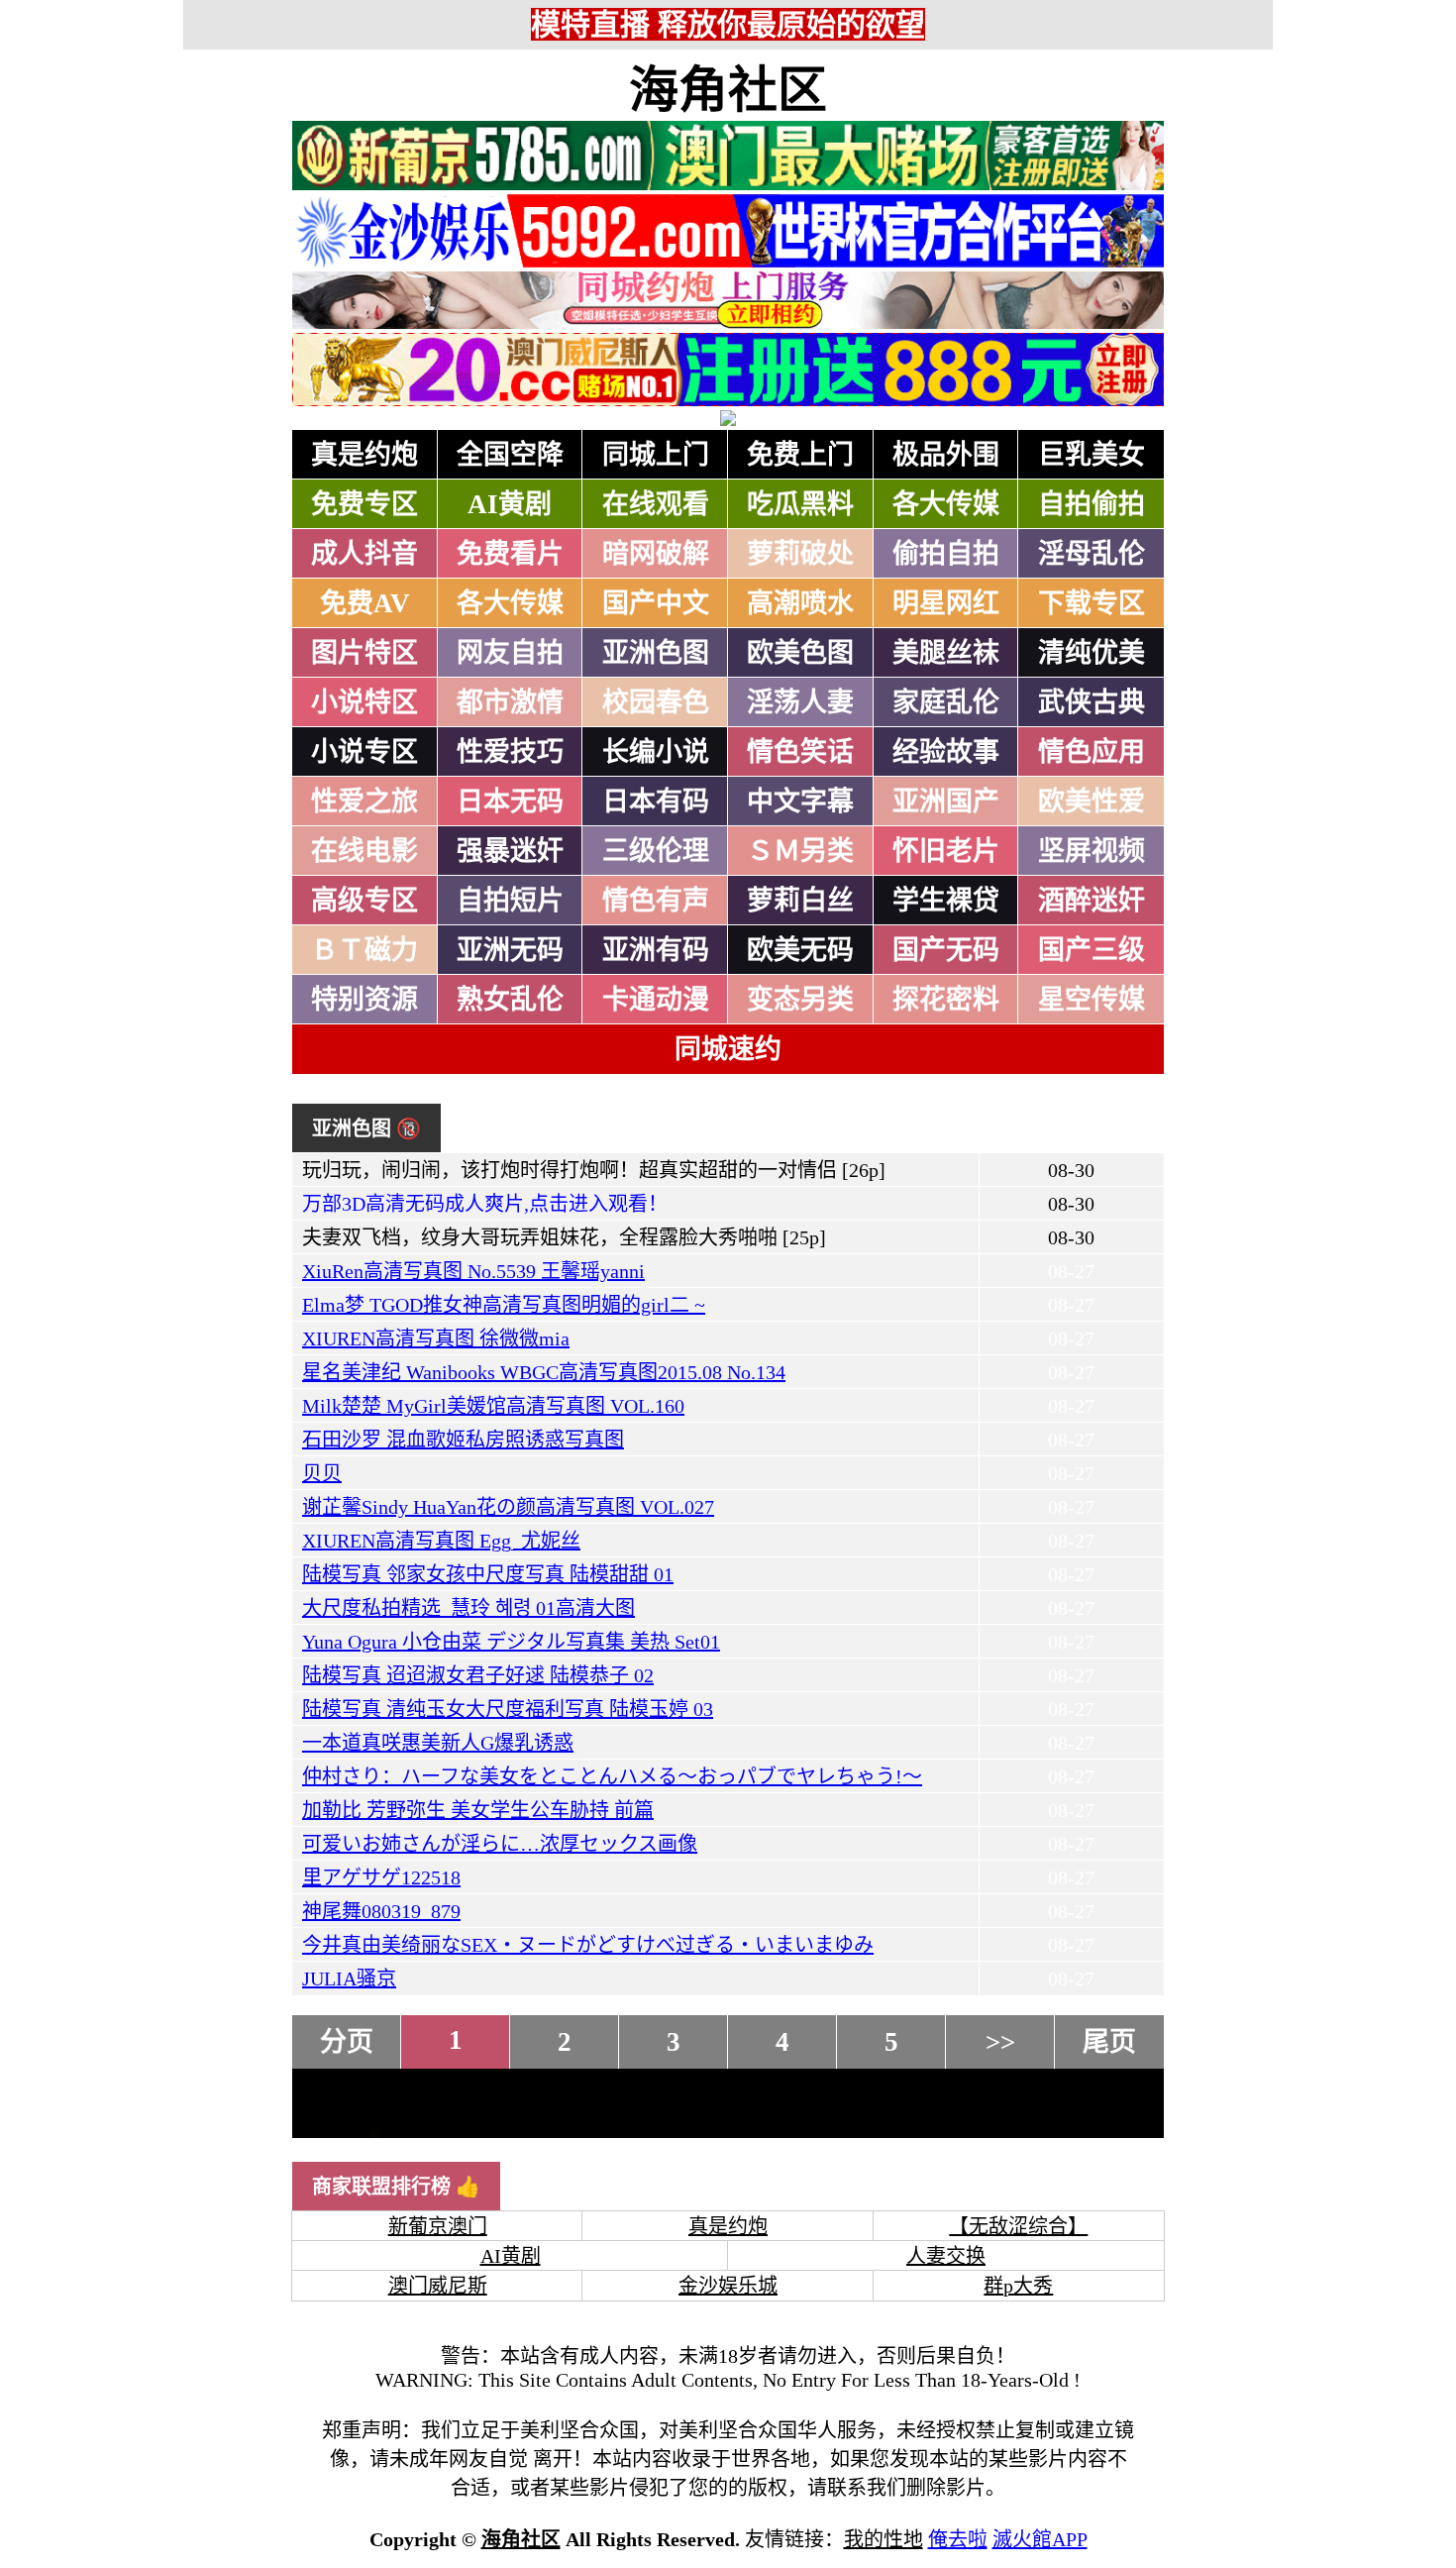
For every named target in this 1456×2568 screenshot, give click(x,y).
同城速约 (728, 1049)
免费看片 (510, 554)
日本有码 (656, 802)
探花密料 (946, 1000)
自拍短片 (510, 901)
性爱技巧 (510, 752)
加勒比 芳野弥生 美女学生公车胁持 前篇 (478, 1810)
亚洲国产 (946, 802)
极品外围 (946, 455)
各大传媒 (946, 504)
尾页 (1109, 2042)
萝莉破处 (800, 554)
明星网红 (946, 603)
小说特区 (364, 702)
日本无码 (510, 802)
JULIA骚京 (349, 1979)
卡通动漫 (656, 1000)
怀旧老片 (946, 851)
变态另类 (800, 1000)
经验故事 (946, 752)
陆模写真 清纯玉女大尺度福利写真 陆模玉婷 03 (508, 1709)
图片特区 (364, 653)
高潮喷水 (800, 603)
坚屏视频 (1092, 851)
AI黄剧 (510, 504)
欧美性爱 (1092, 802)
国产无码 (946, 950)
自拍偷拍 (1092, 504)
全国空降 (510, 455)
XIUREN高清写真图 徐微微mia (436, 1338)
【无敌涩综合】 (1018, 2226)
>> (1000, 2042)
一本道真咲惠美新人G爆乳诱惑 (438, 1743)
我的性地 (884, 2539)
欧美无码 (800, 950)
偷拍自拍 (946, 554)
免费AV (365, 603)
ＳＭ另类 (800, 851)
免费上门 (800, 455)
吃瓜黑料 (800, 504)
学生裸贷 (946, 901)
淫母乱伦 (1092, 554)
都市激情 (510, 702)
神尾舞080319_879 (381, 1911)
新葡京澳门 (438, 2226)
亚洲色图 (656, 653)
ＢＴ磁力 (364, 950)
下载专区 (1092, 603)
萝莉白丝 (800, 901)
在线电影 (364, 851)
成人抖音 (364, 554)
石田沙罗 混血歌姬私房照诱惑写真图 (463, 1440)
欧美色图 (800, 653)
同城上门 (656, 455)
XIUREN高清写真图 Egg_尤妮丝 (441, 1541)
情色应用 (1092, 752)
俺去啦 (958, 2539)
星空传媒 (1092, 1000)
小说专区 (364, 752)
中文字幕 (800, 802)
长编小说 (656, 752)
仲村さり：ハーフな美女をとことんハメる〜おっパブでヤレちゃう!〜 (612, 1776)
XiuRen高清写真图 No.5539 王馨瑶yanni (473, 1271)
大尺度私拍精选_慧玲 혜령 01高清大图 (468, 1608)
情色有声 (656, 901)
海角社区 (728, 90)
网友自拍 (510, 653)
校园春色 (656, 702)
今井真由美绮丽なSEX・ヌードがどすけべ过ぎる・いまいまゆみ (588, 1945)
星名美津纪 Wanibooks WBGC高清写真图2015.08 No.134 (544, 1372)
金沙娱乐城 (728, 2286)
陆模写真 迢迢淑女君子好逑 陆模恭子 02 (478, 1675)
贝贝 (322, 1473)
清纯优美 (1092, 653)
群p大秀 (1018, 2286)
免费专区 (364, 504)
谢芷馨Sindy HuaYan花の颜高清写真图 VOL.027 (508, 1507)
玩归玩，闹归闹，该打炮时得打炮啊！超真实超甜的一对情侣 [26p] (594, 1170)
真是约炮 (364, 455)
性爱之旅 (364, 802)
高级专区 (364, 901)
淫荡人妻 (800, 702)
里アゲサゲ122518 (381, 1877)
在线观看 (656, 504)
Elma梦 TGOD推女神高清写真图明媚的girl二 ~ (504, 1305)
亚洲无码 (510, 950)
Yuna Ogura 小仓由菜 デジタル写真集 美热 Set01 (511, 1642)
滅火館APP (1040, 2539)
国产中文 (656, 603)
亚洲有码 (656, 950)
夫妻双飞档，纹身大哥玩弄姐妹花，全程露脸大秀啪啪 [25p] (564, 1237)
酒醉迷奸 (1092, 901)
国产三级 (1092, 950)
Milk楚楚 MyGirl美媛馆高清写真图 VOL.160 (493, 1406)
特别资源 (364, 1000)
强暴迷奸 (510, 851)
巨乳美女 (1092, 455)
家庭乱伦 (946, 702)
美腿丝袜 (946, 653)
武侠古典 (1092, 702)
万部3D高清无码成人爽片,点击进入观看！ (485, 1204)
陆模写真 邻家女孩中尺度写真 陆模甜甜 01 (488, 1574)
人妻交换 (946, 2256)
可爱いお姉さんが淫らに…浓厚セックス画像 (500, 1844)
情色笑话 (800, 752)
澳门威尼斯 (438, 2286)
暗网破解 (656, 554)
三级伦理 (656, 851)
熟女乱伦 (510, 1000)
